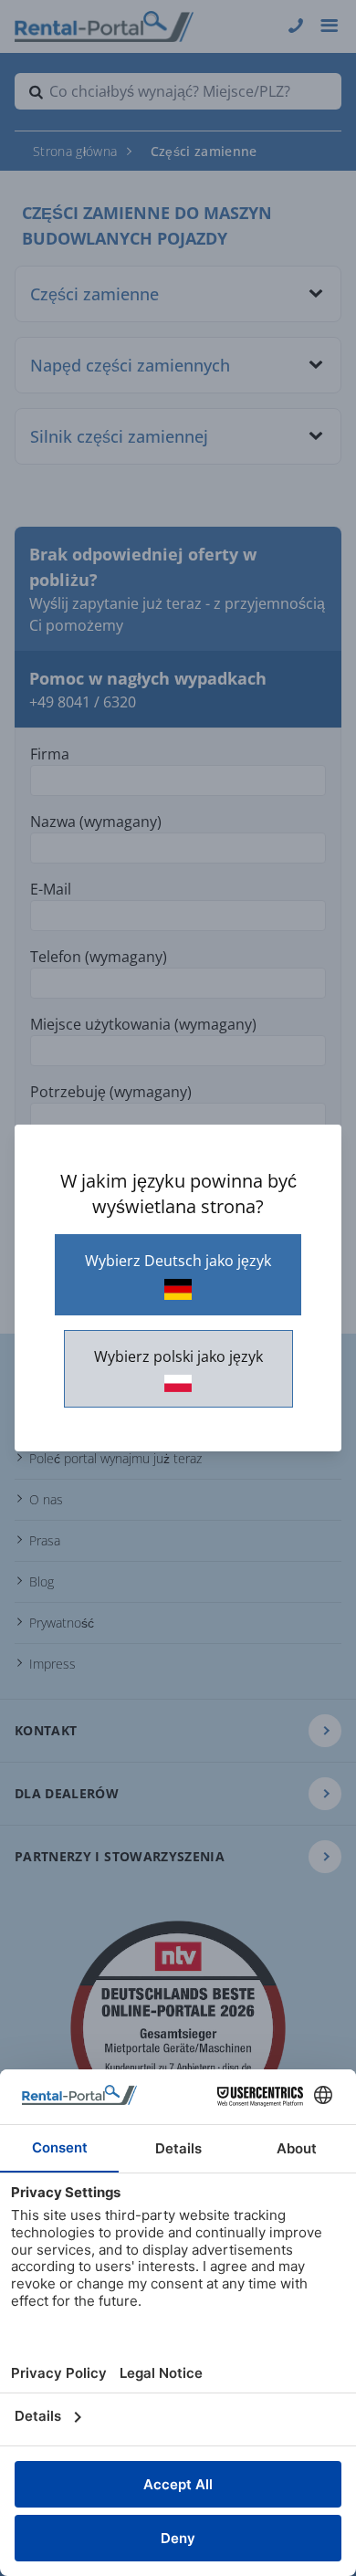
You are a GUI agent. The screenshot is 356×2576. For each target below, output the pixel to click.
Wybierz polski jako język (178, 1356)
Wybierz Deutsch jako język (178, 1261)
